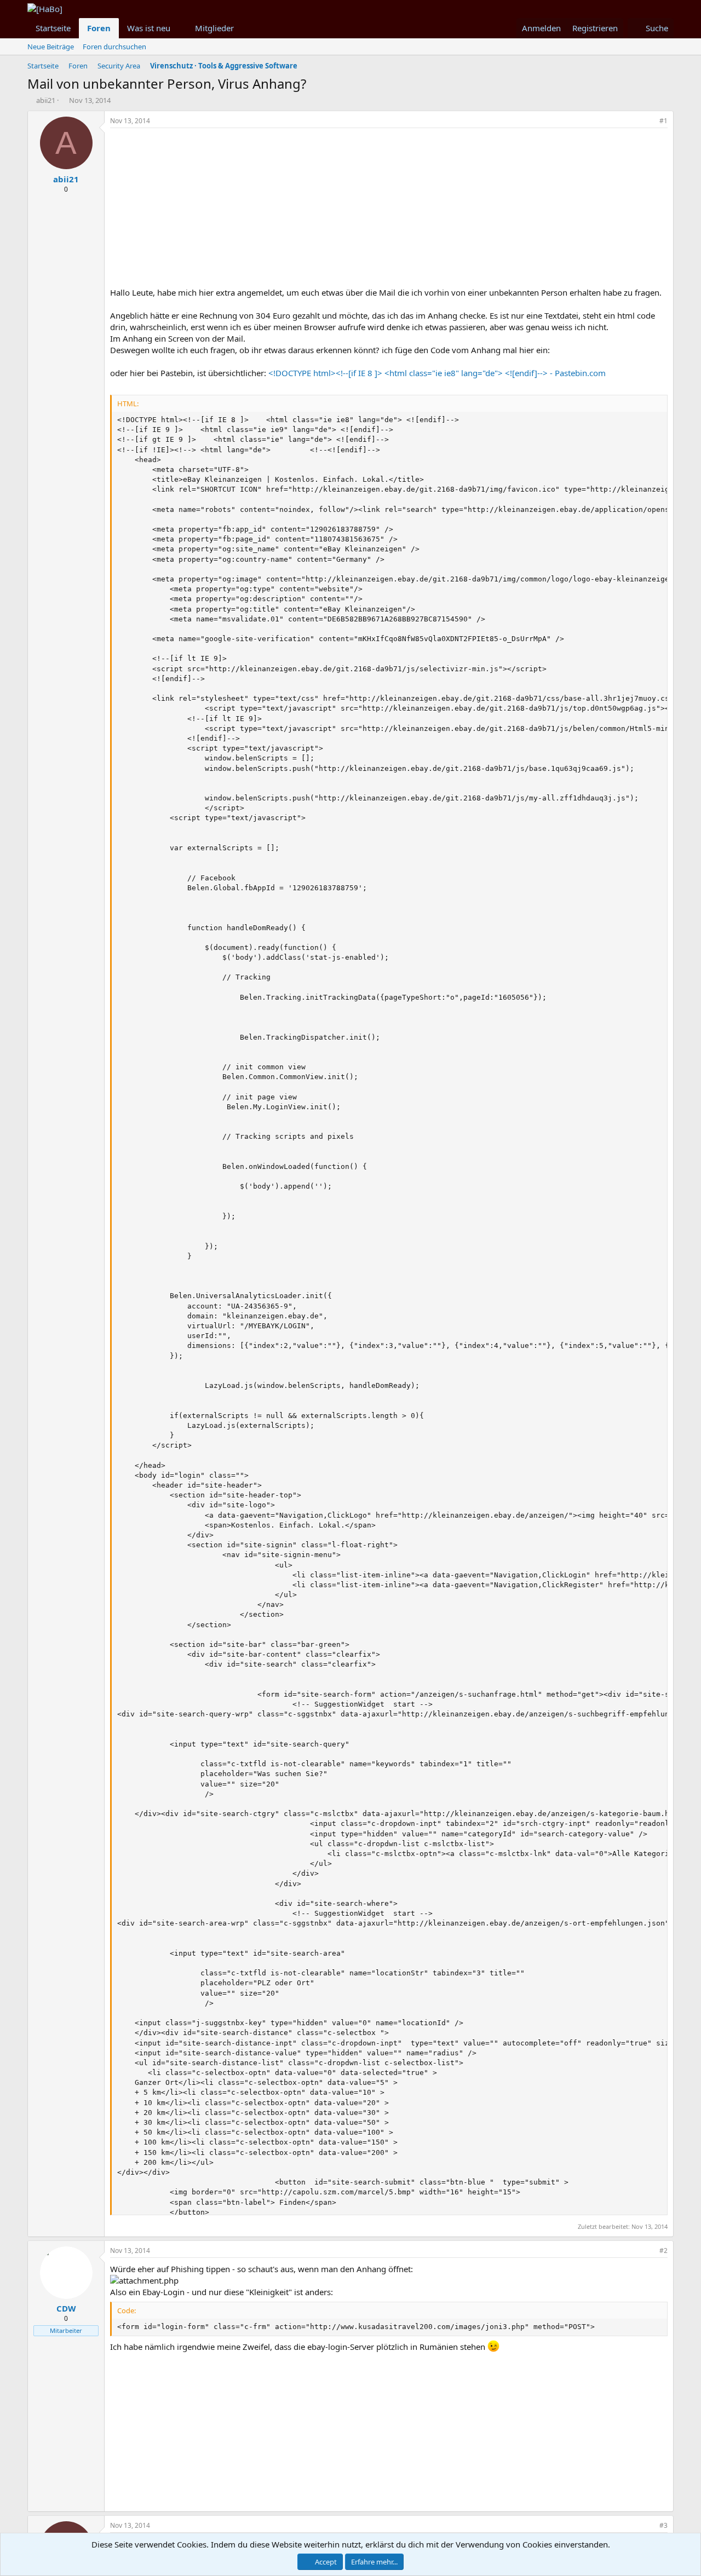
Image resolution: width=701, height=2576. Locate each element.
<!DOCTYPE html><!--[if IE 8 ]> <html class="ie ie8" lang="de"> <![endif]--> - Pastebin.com (437, 373)
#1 (663, 121)
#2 (663, 2251)
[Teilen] (648, 121)
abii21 (46, 100)
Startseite (53, 28)
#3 (663, 2525)
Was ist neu (149, 28)
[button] (179, 28)
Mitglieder (214, 28)
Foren (99, 28)
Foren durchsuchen (114, 47)
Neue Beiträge (51, 47)
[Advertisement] (389, 210)
